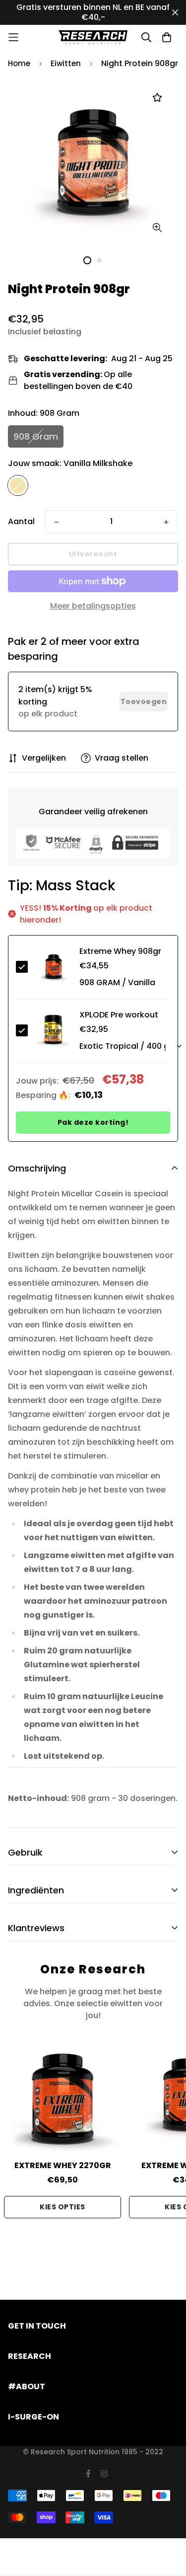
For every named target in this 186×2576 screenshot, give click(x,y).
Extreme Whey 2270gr (63, 2165)
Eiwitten (66, 63)
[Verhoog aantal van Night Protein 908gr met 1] (166, 522)
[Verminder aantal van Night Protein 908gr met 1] (57, 522)
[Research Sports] (93, 37)
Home (19, 63)
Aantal (21, 521)
